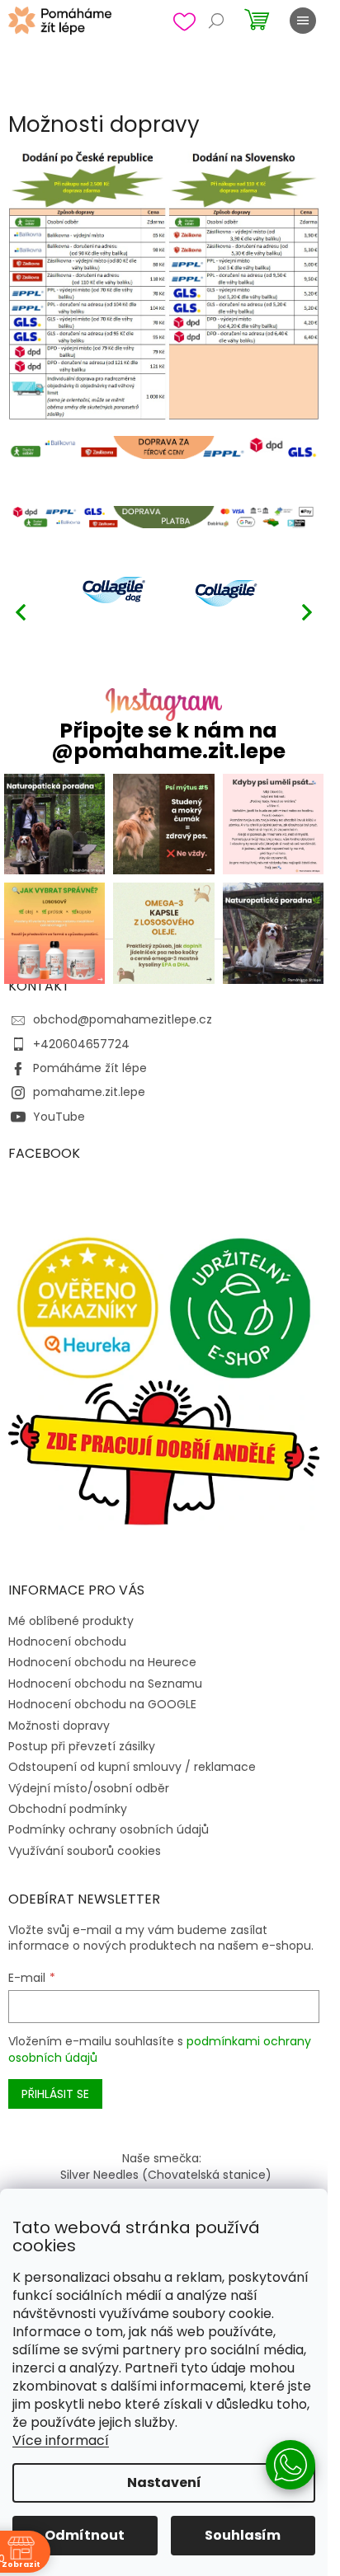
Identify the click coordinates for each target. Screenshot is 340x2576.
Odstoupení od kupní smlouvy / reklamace (132, 1767)
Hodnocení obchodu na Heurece (102, 1662)
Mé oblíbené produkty (71, 1621)
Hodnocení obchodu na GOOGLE (102, 1704)
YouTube (59, 1117)
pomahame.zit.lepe (89, 1092)
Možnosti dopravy (59, 1726)
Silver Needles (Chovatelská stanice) (166, 2175)
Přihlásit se (55, 2094)
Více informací (61, 2440)
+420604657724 (81, 1044)
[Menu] (303, 21)
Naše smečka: (162, 2158)
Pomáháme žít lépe (90, 1068)
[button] (307, 611)
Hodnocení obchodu (67, 1642)
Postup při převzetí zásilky (82, 1746)
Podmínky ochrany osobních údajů (109, 1829)
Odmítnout (85, 2535)
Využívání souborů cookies (85, 1851)
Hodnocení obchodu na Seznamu (105, 1684)
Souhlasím (243, 2535)
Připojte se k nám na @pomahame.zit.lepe (168, 741)
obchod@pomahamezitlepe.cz (123, 1019)
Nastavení (164, 2482)
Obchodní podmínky (68, 1809)
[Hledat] (216, 21)
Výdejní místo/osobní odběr (89, 1788)
